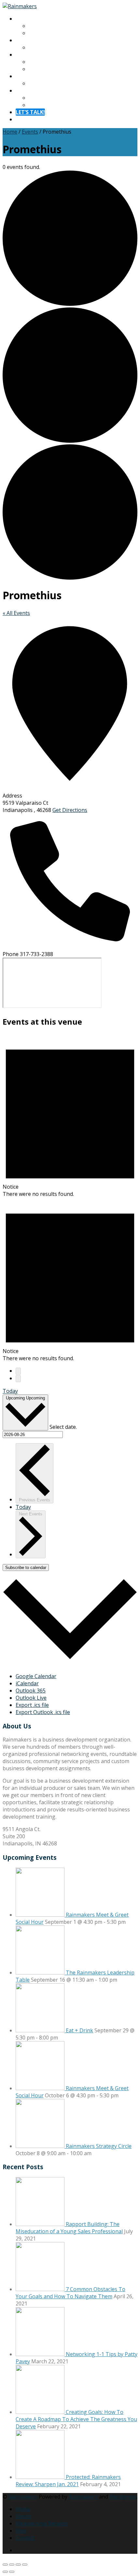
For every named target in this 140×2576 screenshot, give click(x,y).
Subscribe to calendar (26, 1568)
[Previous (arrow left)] (5, 2572)
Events (30, 132)
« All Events (16, 613)
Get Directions (70, 810)
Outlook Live (31, 1698)
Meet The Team (48, 33)
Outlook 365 (31, 1691)
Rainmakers (23, 2497)
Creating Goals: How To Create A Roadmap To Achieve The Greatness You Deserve (76, 2419)
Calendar (40, 47)
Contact (25, 91)
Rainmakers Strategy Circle (99, 2146)
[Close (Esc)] (25, 2565)
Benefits (39, 62)
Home (10, 132)
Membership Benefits (42, 2523)
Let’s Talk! (30, 112)
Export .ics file (32, 1705)
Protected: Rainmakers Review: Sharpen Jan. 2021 (68, 2481)
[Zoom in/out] (5, 2565)
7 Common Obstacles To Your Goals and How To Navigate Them (70, 2293)
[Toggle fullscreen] (12, 2565)
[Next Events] (18, 1379)
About (23, 19)
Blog (34, 83)
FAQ (34, 105)
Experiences (30, 40)
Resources (28, 76)
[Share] (18, 2565)
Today (10, 1391)
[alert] (70, 1115)
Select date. (63, 1427)
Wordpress (123, 2497)
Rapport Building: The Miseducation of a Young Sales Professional (69, 2228)
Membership (31, 55)
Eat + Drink (79, 2030)
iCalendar (27, 1683)
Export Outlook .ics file (43, 1712)
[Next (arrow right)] (12, 2572)
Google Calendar (36, 1676)
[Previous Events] (18, 1371)
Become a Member (52, 69)
